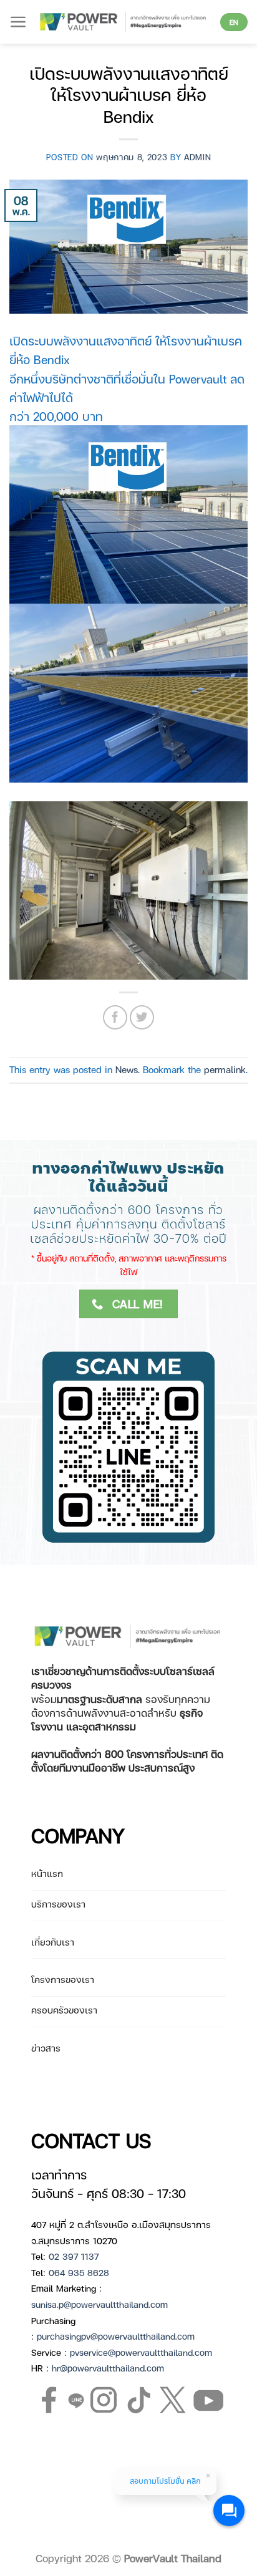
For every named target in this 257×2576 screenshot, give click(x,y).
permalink (225, 1069)
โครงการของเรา (63, 1979)
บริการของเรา (58, 1904)
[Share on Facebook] (115, 1017)
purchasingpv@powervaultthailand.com (116, 2336)
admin (197, 157)
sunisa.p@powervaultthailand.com (99, 2304)
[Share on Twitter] (142, 1017)
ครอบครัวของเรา (64, 2010)
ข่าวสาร (46, 2048)
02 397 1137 (74, 2256)
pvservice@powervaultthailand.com (141, 2352)
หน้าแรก (47, 1873)
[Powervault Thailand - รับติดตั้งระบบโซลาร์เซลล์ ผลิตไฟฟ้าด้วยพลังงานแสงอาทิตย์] (124, 22)
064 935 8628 (79, 2272)
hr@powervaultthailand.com (108, 2368)
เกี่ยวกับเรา (53, 1942)
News (127, 1069)
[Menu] (18, 22)
